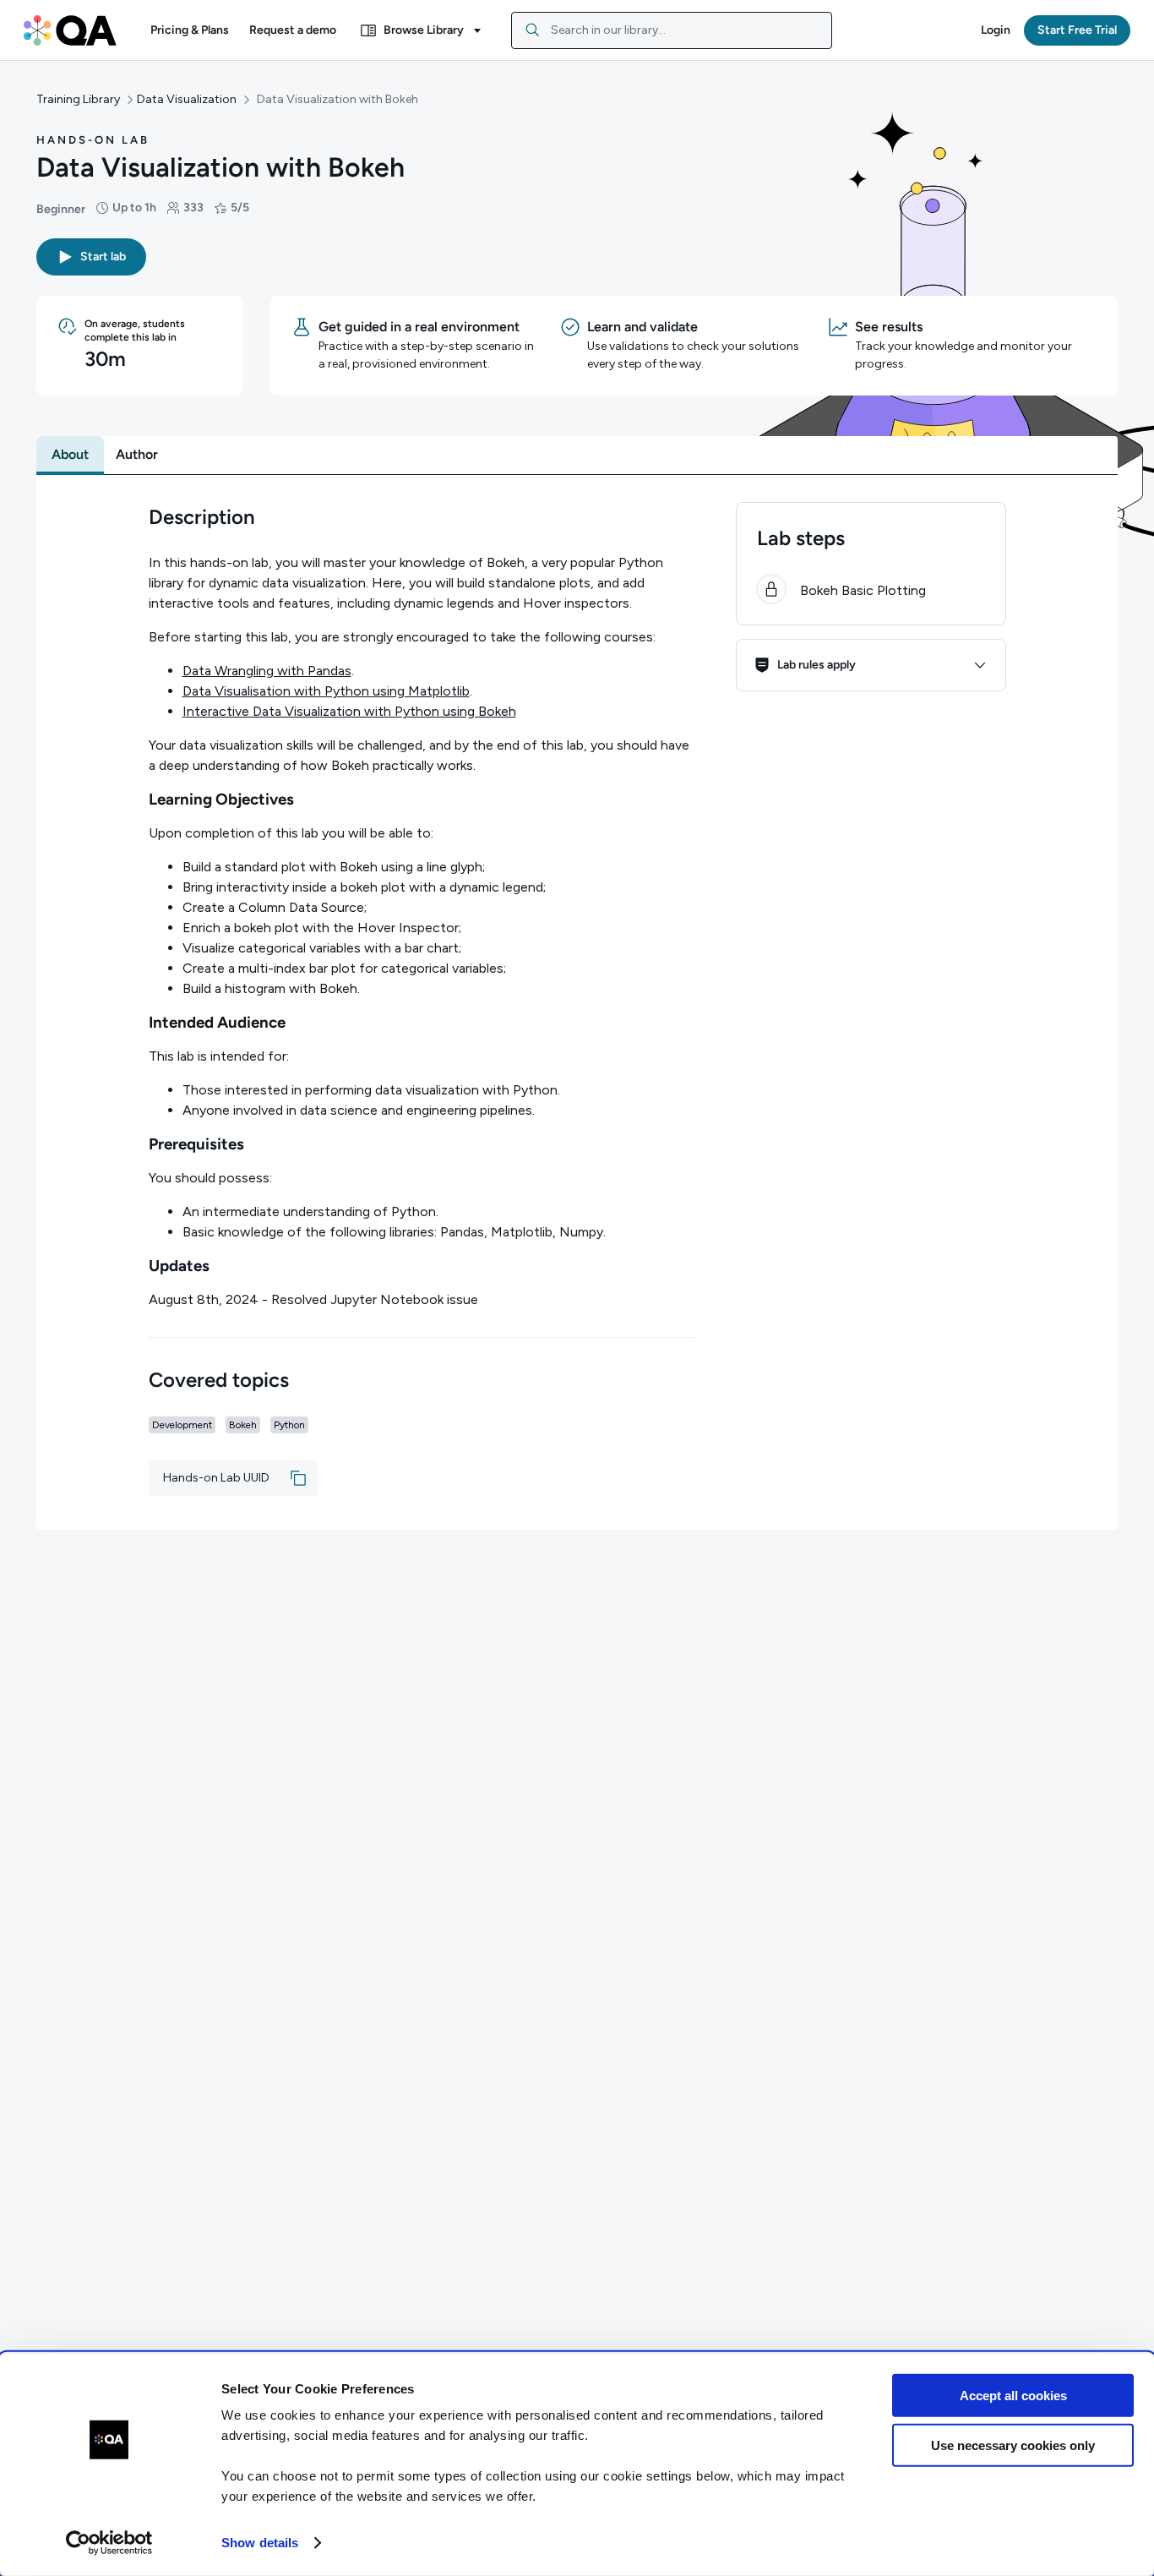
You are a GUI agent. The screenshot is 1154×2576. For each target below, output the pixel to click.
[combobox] (672, 30)
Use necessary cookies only (1013, 2445)
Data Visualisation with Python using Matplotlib (326, 691)
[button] (190, 30)
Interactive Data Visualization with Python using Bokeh (349, 711)
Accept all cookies (1013, 2396)
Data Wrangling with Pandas (267, 671)
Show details (260, 2543)
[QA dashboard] (70, 30)
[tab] (70, 455)
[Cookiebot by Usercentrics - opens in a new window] (109, 2543)
